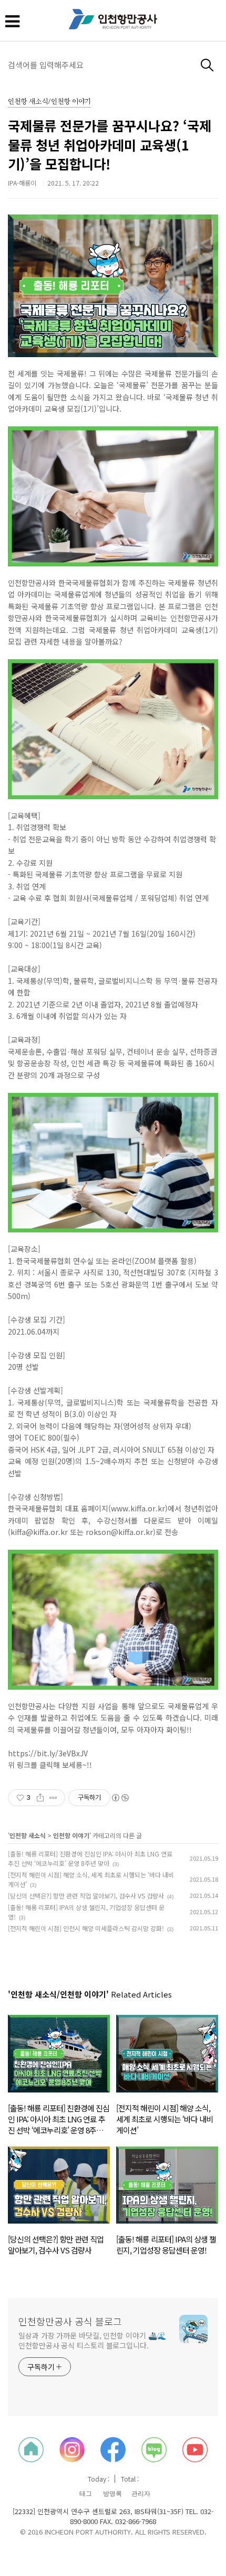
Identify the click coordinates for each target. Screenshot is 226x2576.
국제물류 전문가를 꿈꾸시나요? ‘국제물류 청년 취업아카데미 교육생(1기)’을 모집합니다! (110, 144)
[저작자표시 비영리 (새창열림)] (120, 1798)
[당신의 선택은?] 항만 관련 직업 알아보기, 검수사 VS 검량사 (86, 1896)
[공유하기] (40, 1798)
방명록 (112, 2494)
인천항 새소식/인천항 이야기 (49, 102)
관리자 (141, 2494)
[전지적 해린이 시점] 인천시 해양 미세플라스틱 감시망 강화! (86, 1928)
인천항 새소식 (28, 1835)
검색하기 (207, 65)
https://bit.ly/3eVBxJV (48, 1753)
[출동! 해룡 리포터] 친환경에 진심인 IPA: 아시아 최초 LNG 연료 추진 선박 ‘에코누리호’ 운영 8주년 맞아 (90, 1858)
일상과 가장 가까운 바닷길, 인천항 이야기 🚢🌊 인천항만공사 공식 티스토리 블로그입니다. (92, 2340)
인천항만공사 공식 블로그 (70, 2321)
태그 (86, 2494)
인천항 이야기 (71, 1835)
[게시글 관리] (53, 1798)
